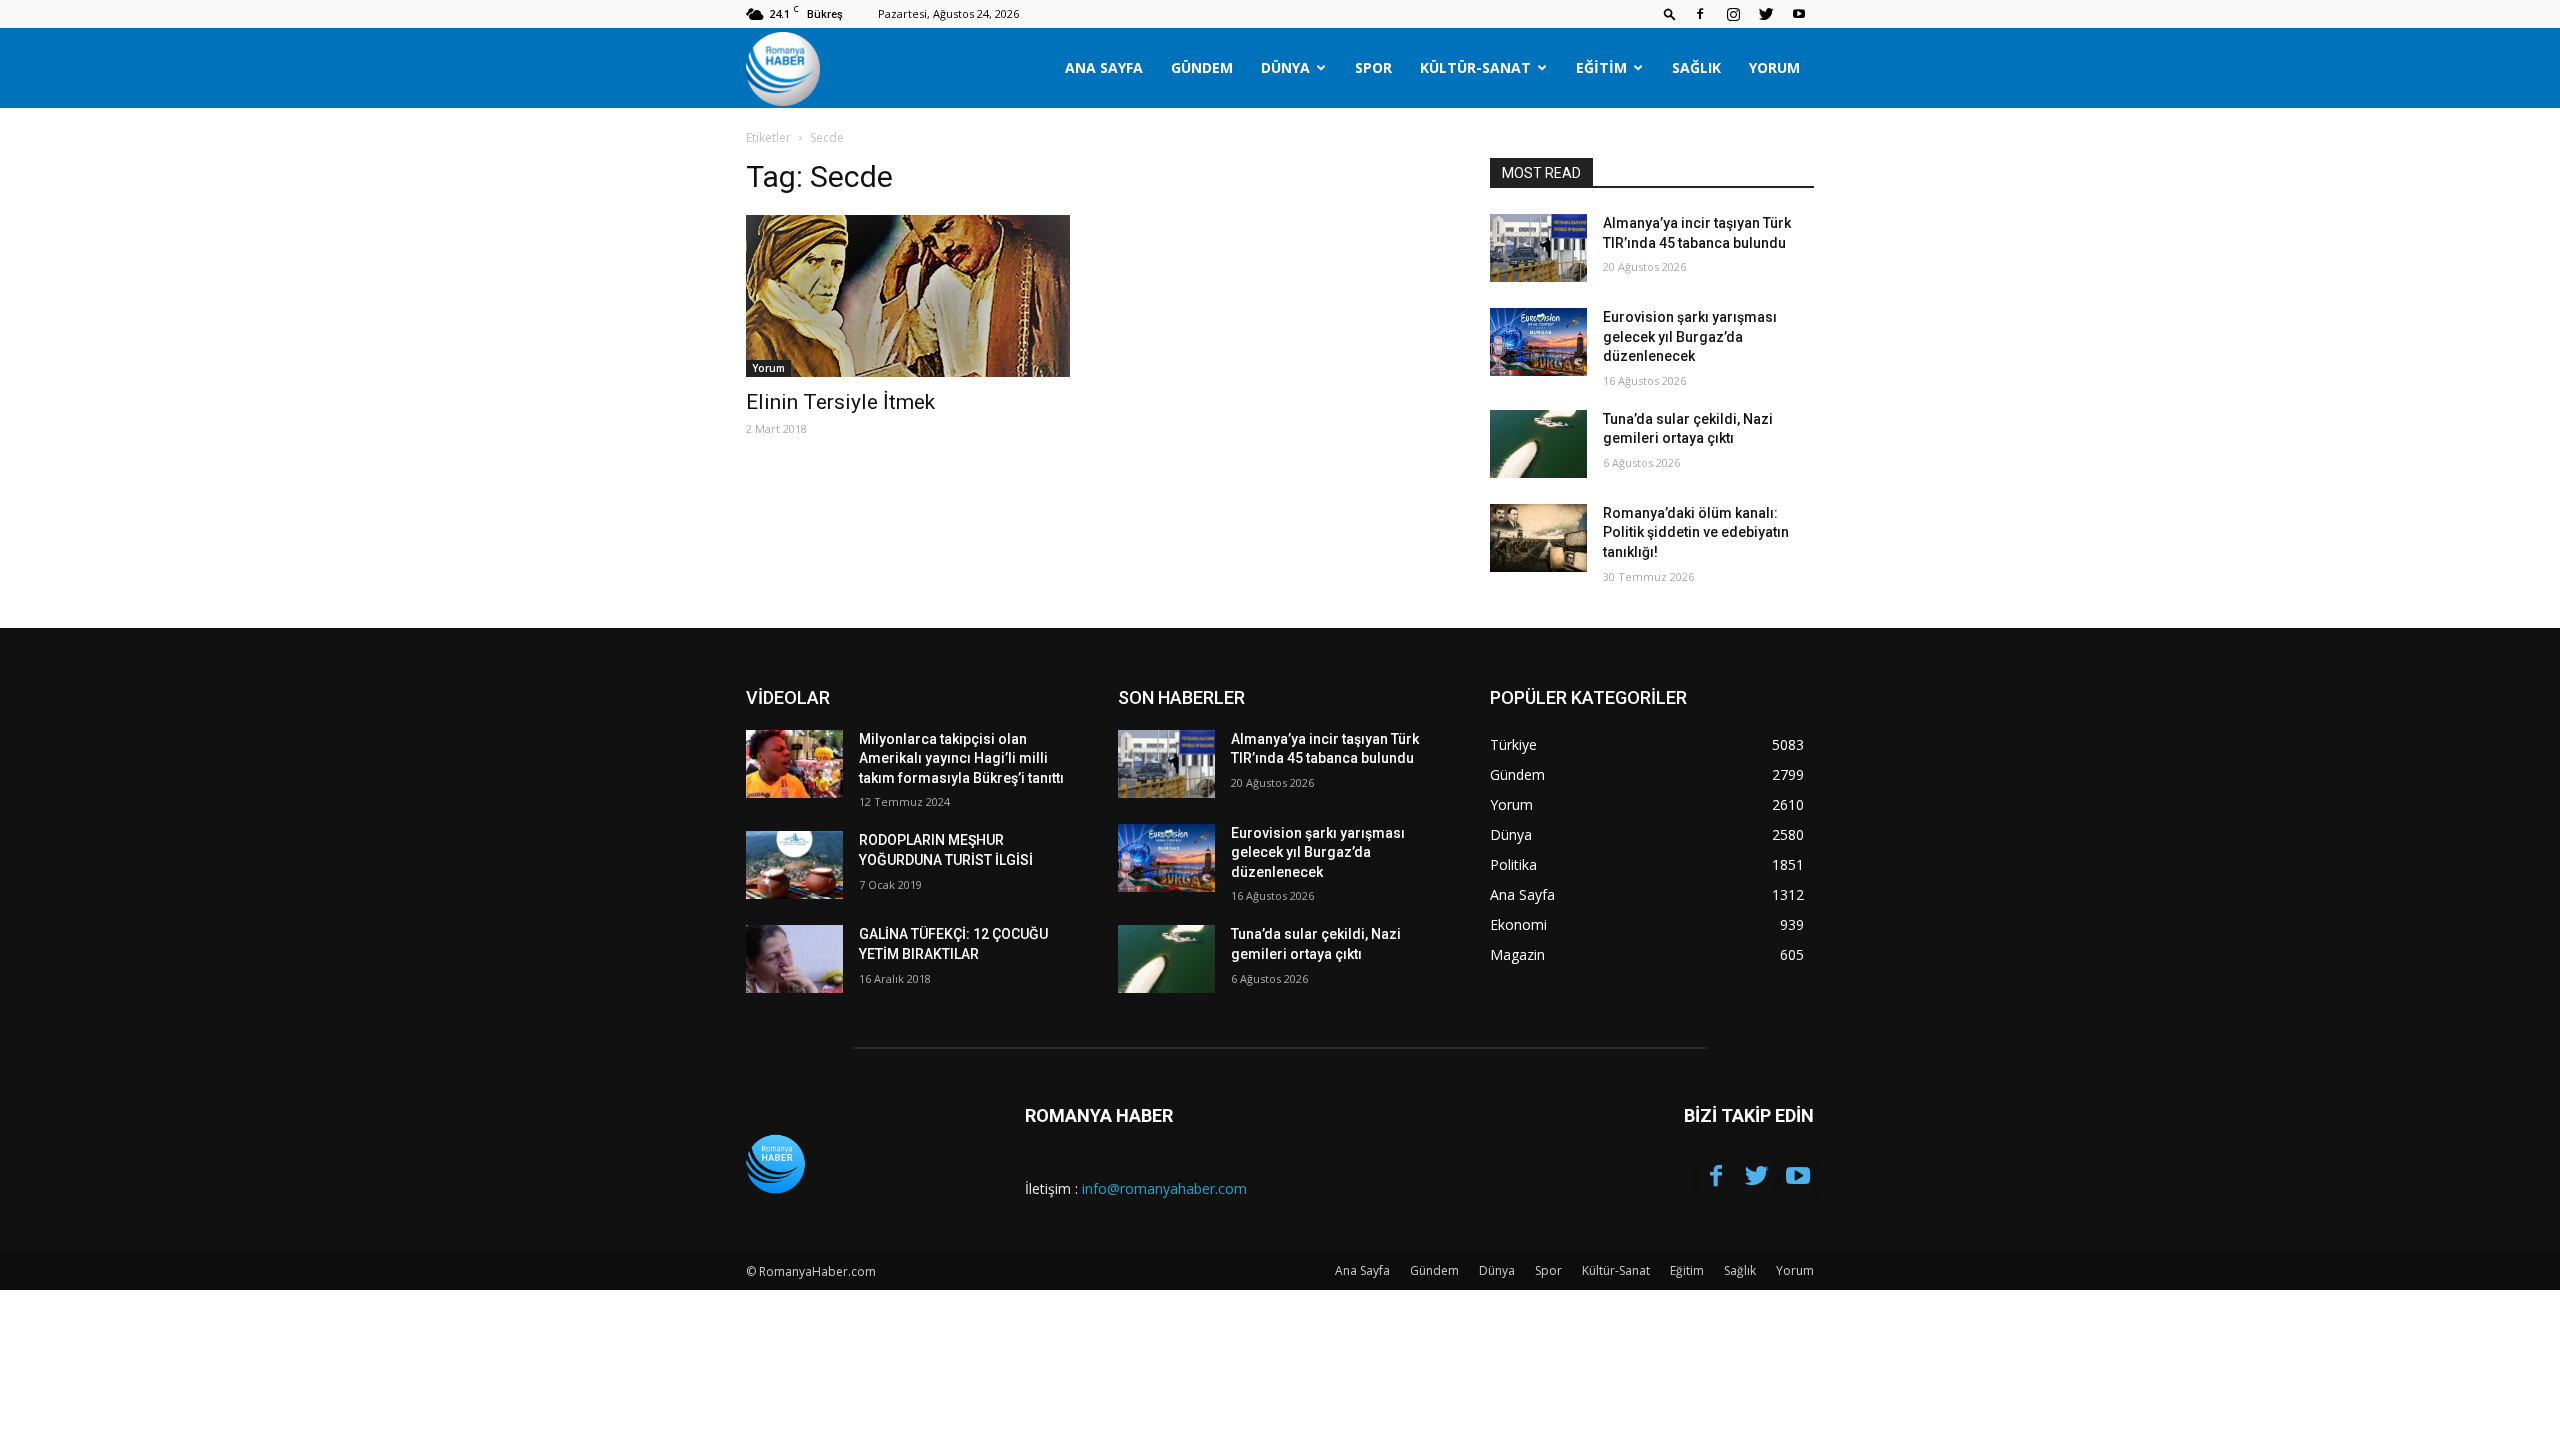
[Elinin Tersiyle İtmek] (908, 296)
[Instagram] (1733, 14)
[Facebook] (1700, 14)
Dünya (1285, 67)
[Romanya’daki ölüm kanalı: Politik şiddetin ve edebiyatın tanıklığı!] (1538, 538)
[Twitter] (1766, 14)
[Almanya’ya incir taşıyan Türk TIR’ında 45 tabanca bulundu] (1538, 248)
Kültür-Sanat (1475, 67)
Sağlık (1696, 67)
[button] (1670, 13)
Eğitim (1601, 67)
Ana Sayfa (1104, 67)
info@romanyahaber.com (1164, 1188)
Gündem (1202, 67)
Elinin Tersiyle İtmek (840, 402)
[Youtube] (1799, 14)
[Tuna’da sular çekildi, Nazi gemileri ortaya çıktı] (1538, 444)
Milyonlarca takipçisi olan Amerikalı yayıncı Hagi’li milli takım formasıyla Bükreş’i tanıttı (961, 758)
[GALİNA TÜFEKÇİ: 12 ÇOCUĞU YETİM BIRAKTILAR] (794, 959)
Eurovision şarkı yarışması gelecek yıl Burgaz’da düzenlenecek (1690, 336)
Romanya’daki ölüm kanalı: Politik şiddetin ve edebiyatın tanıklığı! (1696, 532)
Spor (1373, 67)
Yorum (1774, 67)
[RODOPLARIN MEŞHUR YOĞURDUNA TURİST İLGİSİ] (794, 865)
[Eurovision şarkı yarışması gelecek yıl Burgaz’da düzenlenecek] (1538, 342)
